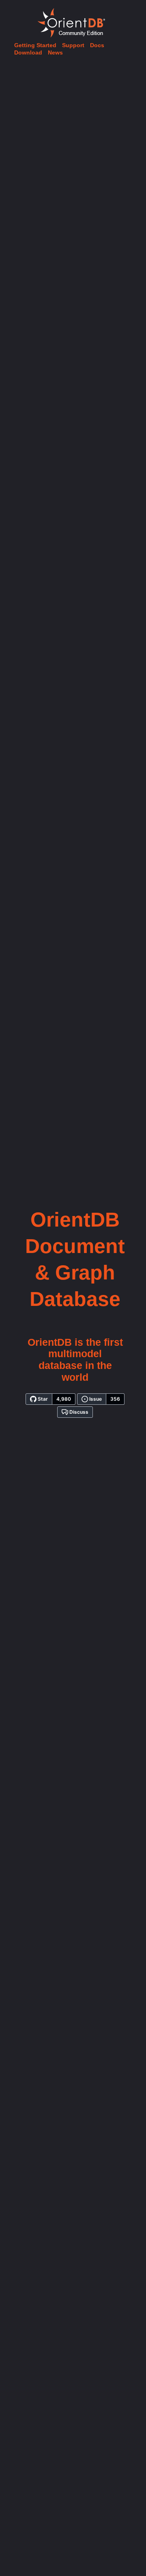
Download (28, 52)
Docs (97, 45)
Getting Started (35, 45)
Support (73, 45)
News (55, 52)
